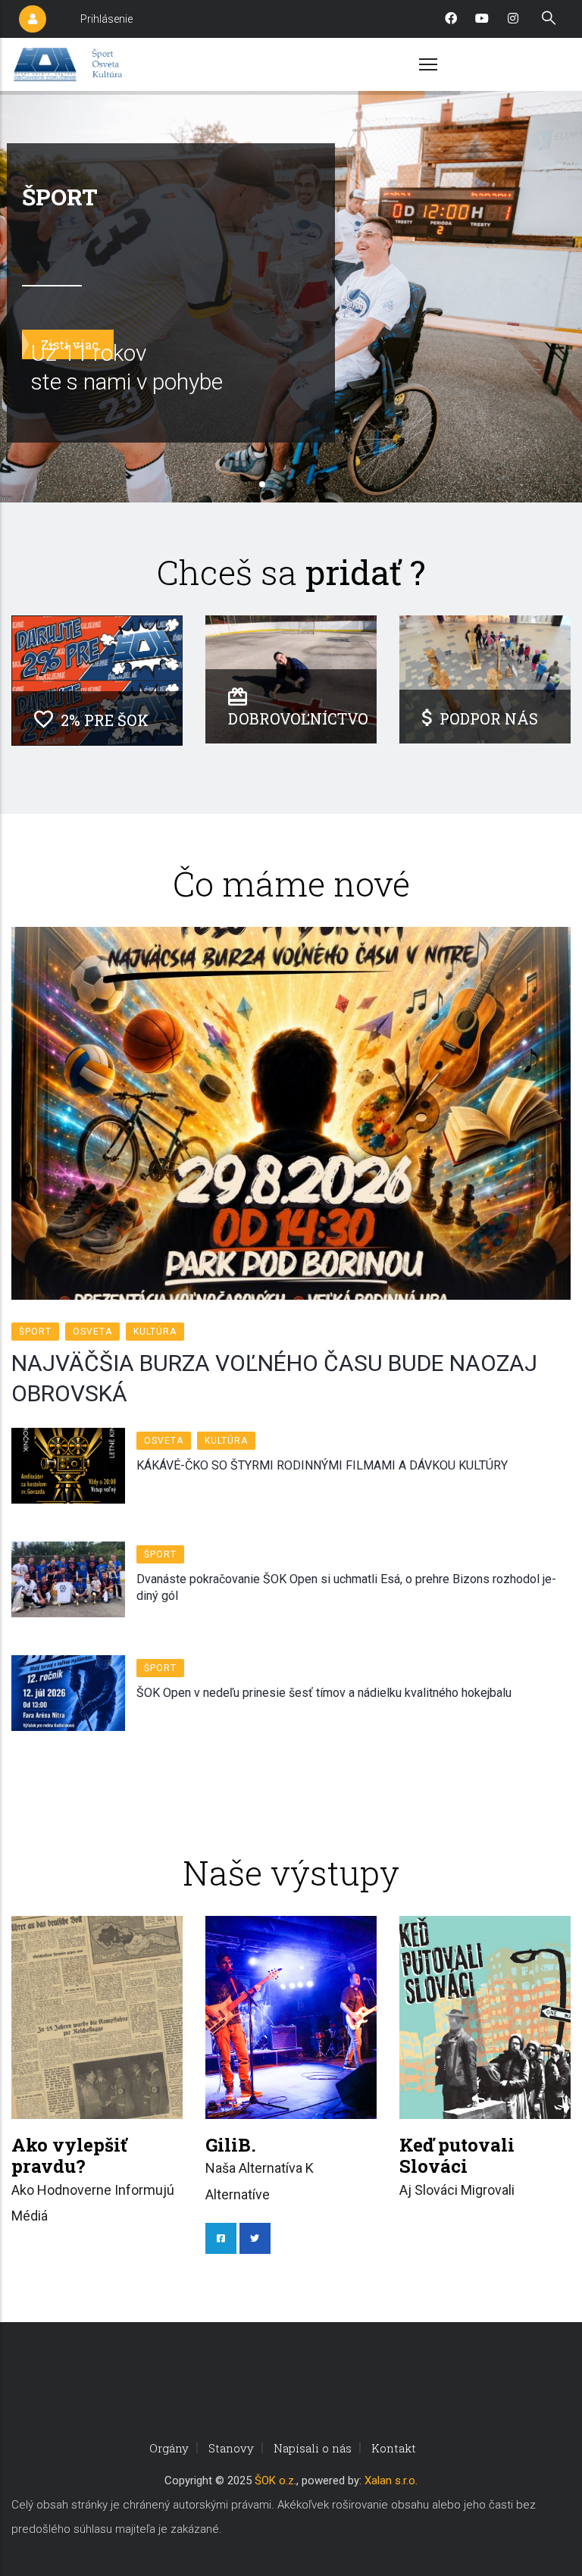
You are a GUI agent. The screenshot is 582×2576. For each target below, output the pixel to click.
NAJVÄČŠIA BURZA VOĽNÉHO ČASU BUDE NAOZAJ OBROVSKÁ (274, 1378)
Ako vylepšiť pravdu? (69, 2156)
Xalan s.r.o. (391, 2481)
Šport (35, 1332)
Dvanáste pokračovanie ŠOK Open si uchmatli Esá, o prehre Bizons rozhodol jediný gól (346, 1587)
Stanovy (231, 2448)
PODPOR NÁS (489, 718)
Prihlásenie (106, 19)
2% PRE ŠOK (105, 720)
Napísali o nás (313, 2448)
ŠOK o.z (274, 2481)
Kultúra (155, 1332)
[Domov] (70, 64)
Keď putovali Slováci (457, 2156)
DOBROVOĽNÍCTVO (298, 718)
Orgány (169, 2448)
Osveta (92, 1332)
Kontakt (394, 2448)
